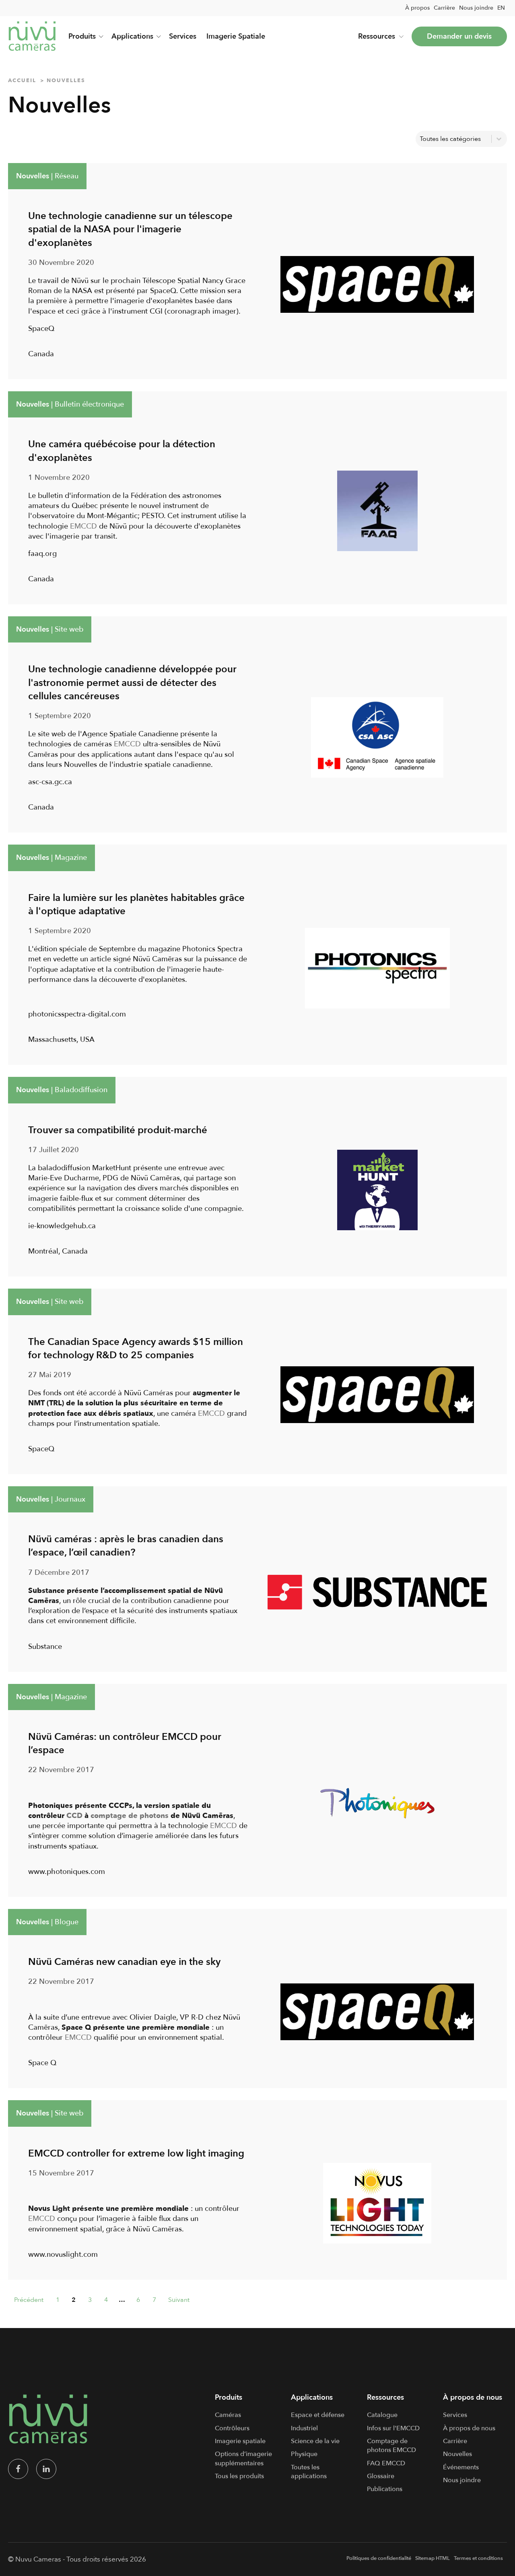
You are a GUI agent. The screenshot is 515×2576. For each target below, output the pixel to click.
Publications (385, 2489)
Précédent (29, 2300)
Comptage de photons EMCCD (391, 2446)
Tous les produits (239, 2476)
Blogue (67, 1922)
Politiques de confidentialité (379, 2558)
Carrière (444, 8)
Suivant (179, 2300)
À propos (417, 8)
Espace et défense (318, 2415)
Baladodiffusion (81, 1090)
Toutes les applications (309, 2472)
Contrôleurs (232, 2428)
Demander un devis (459, 36)
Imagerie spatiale (240, 2441)
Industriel (304, 2428)
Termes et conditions (478, 2558)
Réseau (67, 176)
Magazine (71, 858)
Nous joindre (476, 8)
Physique (304, 2454)
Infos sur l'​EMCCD (393, 2428)
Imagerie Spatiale (236, 36)
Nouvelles (33, 176)
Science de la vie (315, 2441)
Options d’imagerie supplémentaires (243, 2458)
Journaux (70, 1499)
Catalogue (382, 2415)
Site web (69, 629)
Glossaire (381, 2476)
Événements (461, 2467)
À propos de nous (469, 2428)
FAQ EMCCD (386, 2463)
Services (183, 36)
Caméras (228, 2415)
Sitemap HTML (433, 2558)
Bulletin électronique (89, 404)
